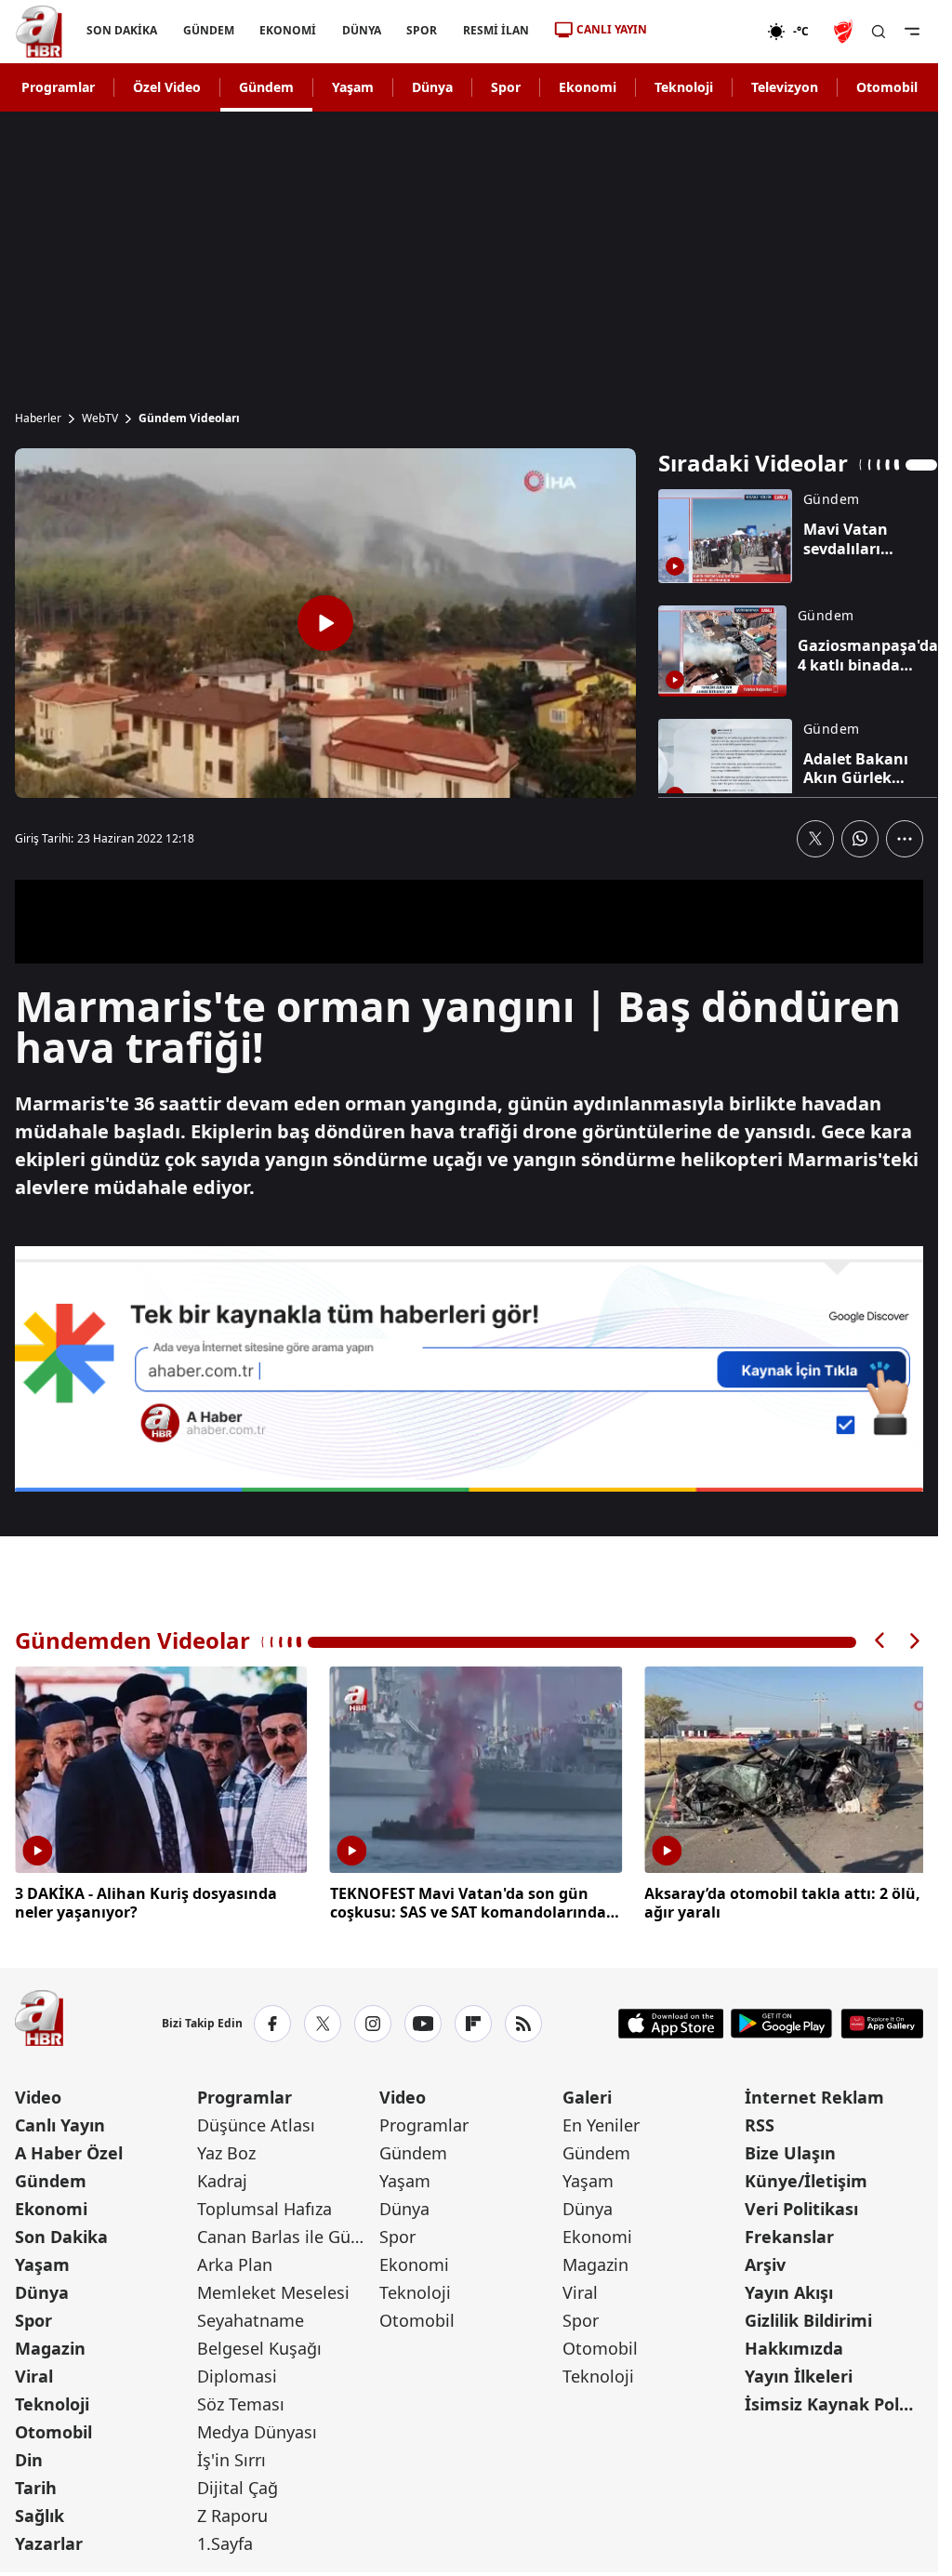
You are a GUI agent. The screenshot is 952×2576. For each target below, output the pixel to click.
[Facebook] (272, 2021)
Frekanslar (789, 2234)
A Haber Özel (69, 2150)
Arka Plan (235, 2262)
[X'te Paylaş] (815, 839)
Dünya (432, 87)
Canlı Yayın (60, 2122)
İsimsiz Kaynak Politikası (834, 2401)
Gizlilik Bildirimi (808, 2317)
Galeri (587, 2094)
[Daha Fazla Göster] (905, 839)
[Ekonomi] (707, 32)
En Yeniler (601, 2122)
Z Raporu (232, 2513)
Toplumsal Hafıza (264, 2206)
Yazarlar (49, 2541)
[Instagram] (373, 2021)
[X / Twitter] (323, 2021)
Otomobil (887, 87)
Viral (34, 2373)
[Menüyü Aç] (912, 32)
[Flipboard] (473, 2021)
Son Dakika (61, 2234)
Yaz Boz (226, 2150)
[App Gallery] (882, 2021)
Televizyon (785, 87)
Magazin (50, 2345)
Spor (506, 87)
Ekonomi (588, 87)
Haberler (38, 418)
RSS (760, 2122)
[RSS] (523, 2021)
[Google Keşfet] (469, 1369)
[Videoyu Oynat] (325, 623)
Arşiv (765, 2262)
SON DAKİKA (122, 30)
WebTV (100, 418)
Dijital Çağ (238, 2485)
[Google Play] (781, 2021)
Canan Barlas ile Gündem (286, 2234)
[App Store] (671, 2021)
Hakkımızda (794, 2345)
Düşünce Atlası (256, 2122)
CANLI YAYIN (612, 29)
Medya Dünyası (257, 2429)
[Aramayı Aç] (879, 32)
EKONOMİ (288, 30)
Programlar (58, 87)
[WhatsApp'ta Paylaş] (860, 839)
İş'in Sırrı (231, 2457)
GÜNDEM (209, 30)
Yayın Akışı (789, 2290)
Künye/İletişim (806, 2178)
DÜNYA (362, 30)
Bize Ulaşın (790, 2150)
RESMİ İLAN (496, 30)
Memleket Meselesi (273, 2290)
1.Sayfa (225, 2541)
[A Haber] (39, 32)
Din (29, 2457)
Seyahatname (251, 2317)
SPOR (422, 30)
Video (38, 2094)
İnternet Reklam (814, 2094)
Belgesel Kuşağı (259, 2345)
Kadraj (222, 2178)
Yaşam (353, 87)
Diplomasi (237, 2373)
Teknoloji (684, 87)
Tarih (36, 2485)
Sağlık (40, 2513)
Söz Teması (241, 2401)
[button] (880, 1641)
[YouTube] (423, 2021)
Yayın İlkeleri (799, 2373)
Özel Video (167, 87)
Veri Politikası (801, 2206)
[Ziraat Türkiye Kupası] (845, 32)
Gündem (266, 87)
